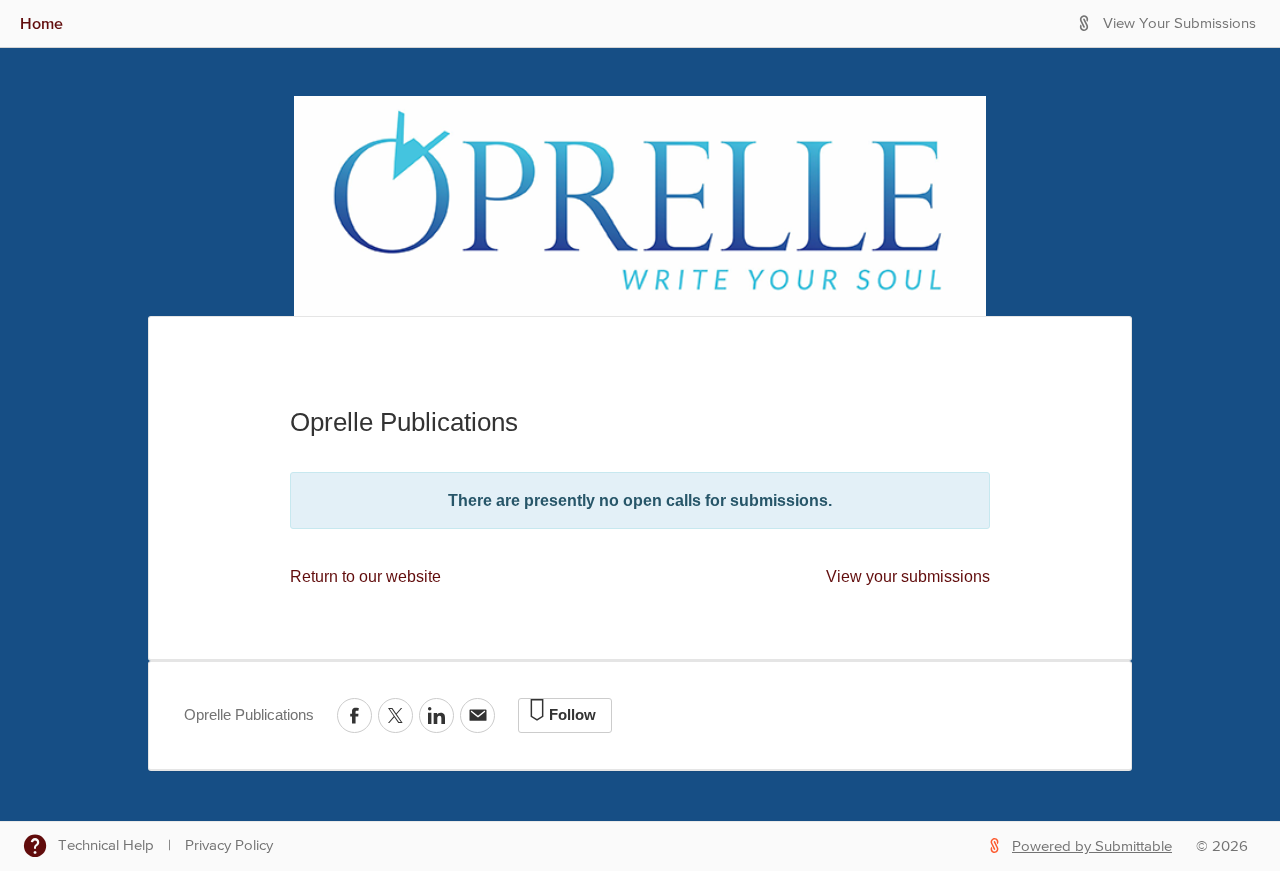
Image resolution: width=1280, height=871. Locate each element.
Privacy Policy (229, 845)
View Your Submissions (1179, 23)
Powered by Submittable (1092, 846)
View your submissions (908, 576)
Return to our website (365, 576)
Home (41, 23)
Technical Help (106, 845)
